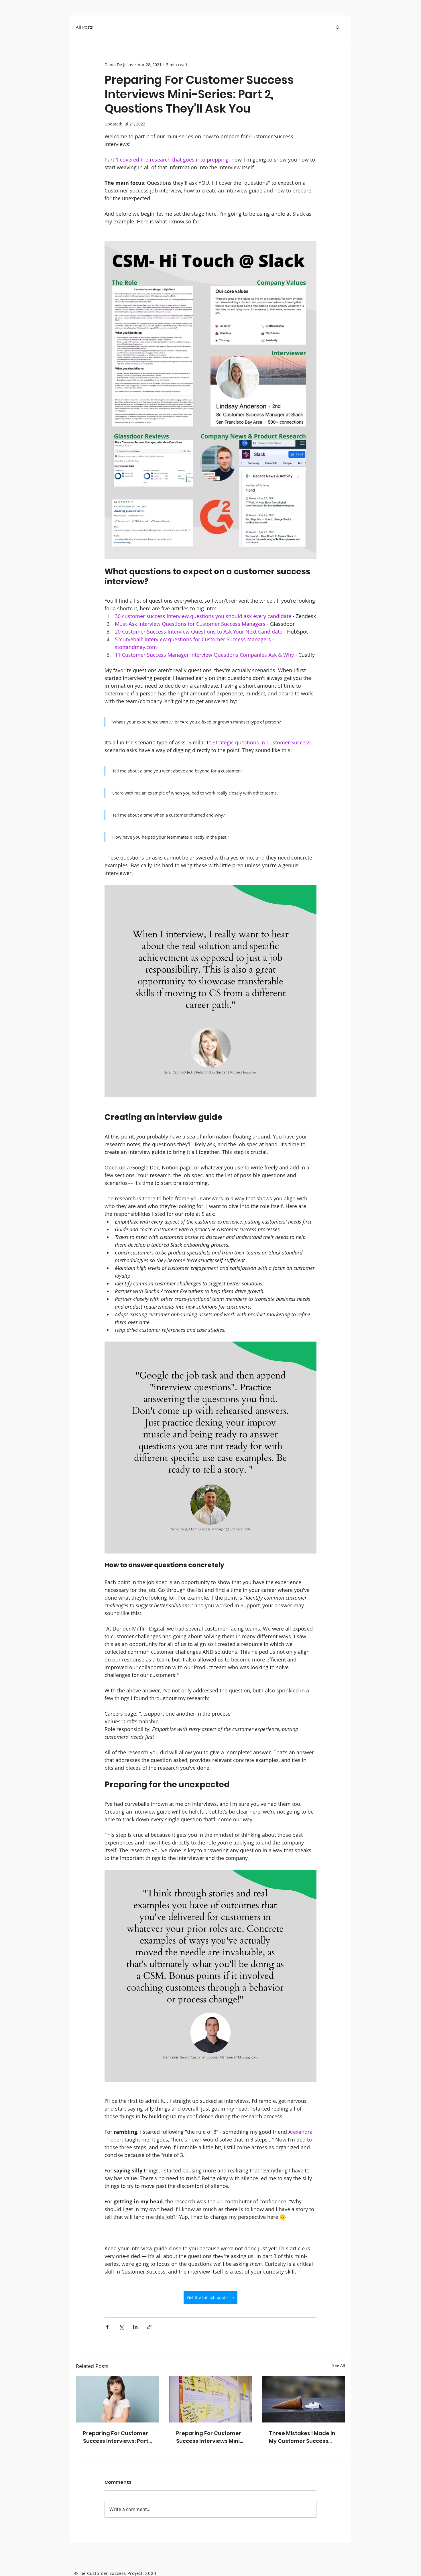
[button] (338, 27)
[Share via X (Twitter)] (121, 2327)
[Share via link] (149, 2327)
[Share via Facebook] (107, 2327)
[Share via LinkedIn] (135, 2327)
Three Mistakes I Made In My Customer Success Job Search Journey (302, 2437)
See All (339, 2365)
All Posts (84, 27)
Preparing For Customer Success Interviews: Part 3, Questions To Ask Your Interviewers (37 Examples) (116, 2437)
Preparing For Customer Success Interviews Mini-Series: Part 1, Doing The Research (209, 2437)
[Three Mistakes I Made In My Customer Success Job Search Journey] (303, 2399)
